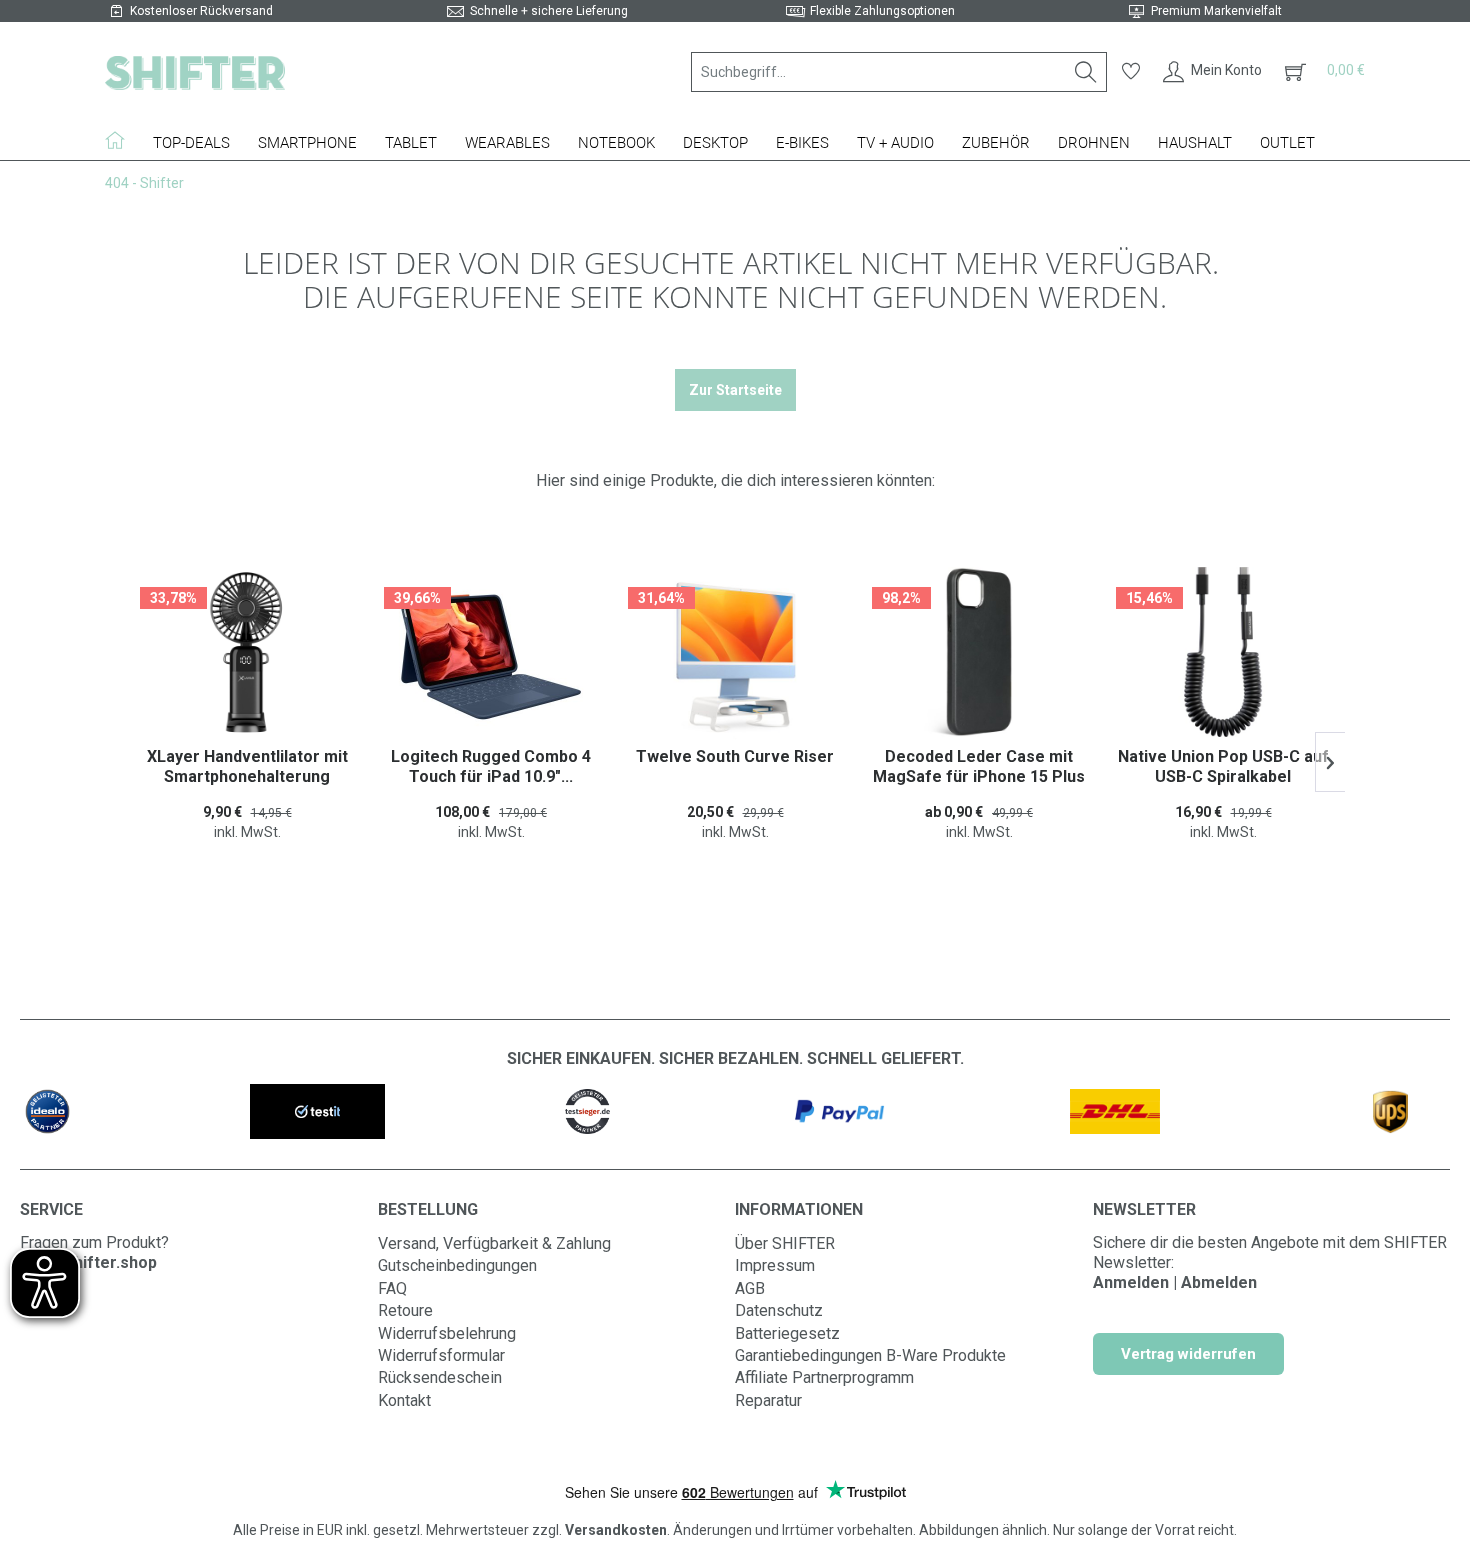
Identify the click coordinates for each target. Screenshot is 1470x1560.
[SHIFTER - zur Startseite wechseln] (195, 72)
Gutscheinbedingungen (457, 1265)
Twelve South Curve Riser (492, 756)
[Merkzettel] (1131, 72)
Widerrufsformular (441, 1355)
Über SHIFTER (785, 1243)
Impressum (775, 1265)
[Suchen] (1086, 72)
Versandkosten (616, 1530)
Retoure (405, 1310)
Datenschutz (779, 1310)
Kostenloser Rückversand (201, 11)
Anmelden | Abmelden (1175, 1282)
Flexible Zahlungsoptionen (882, 11)
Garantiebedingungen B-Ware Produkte (870, 1355)
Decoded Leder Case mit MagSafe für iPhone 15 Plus (736, 766)
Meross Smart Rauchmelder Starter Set (1224, 766)
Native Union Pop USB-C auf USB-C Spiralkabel (980, 766)
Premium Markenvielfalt (1216, 11)
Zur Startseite (735, 390)
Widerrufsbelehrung (447, 1333)
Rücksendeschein (440, 1377)
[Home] (122, 140)
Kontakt (404, 1400)
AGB (750, 1288)
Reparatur (768, 1400)
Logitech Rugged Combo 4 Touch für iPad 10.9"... (248, 766)
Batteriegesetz (787, 1333)
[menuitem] (899, 72)
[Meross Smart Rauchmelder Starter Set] (1224, 657)
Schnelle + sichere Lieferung (549, 11)
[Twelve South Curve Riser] (492, 657)
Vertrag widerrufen (1188, 1354)
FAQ (392, 1288)
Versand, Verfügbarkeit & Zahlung (494, 1243)
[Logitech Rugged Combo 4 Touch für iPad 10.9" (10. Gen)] (248, 657)
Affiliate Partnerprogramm (824, 1377)
